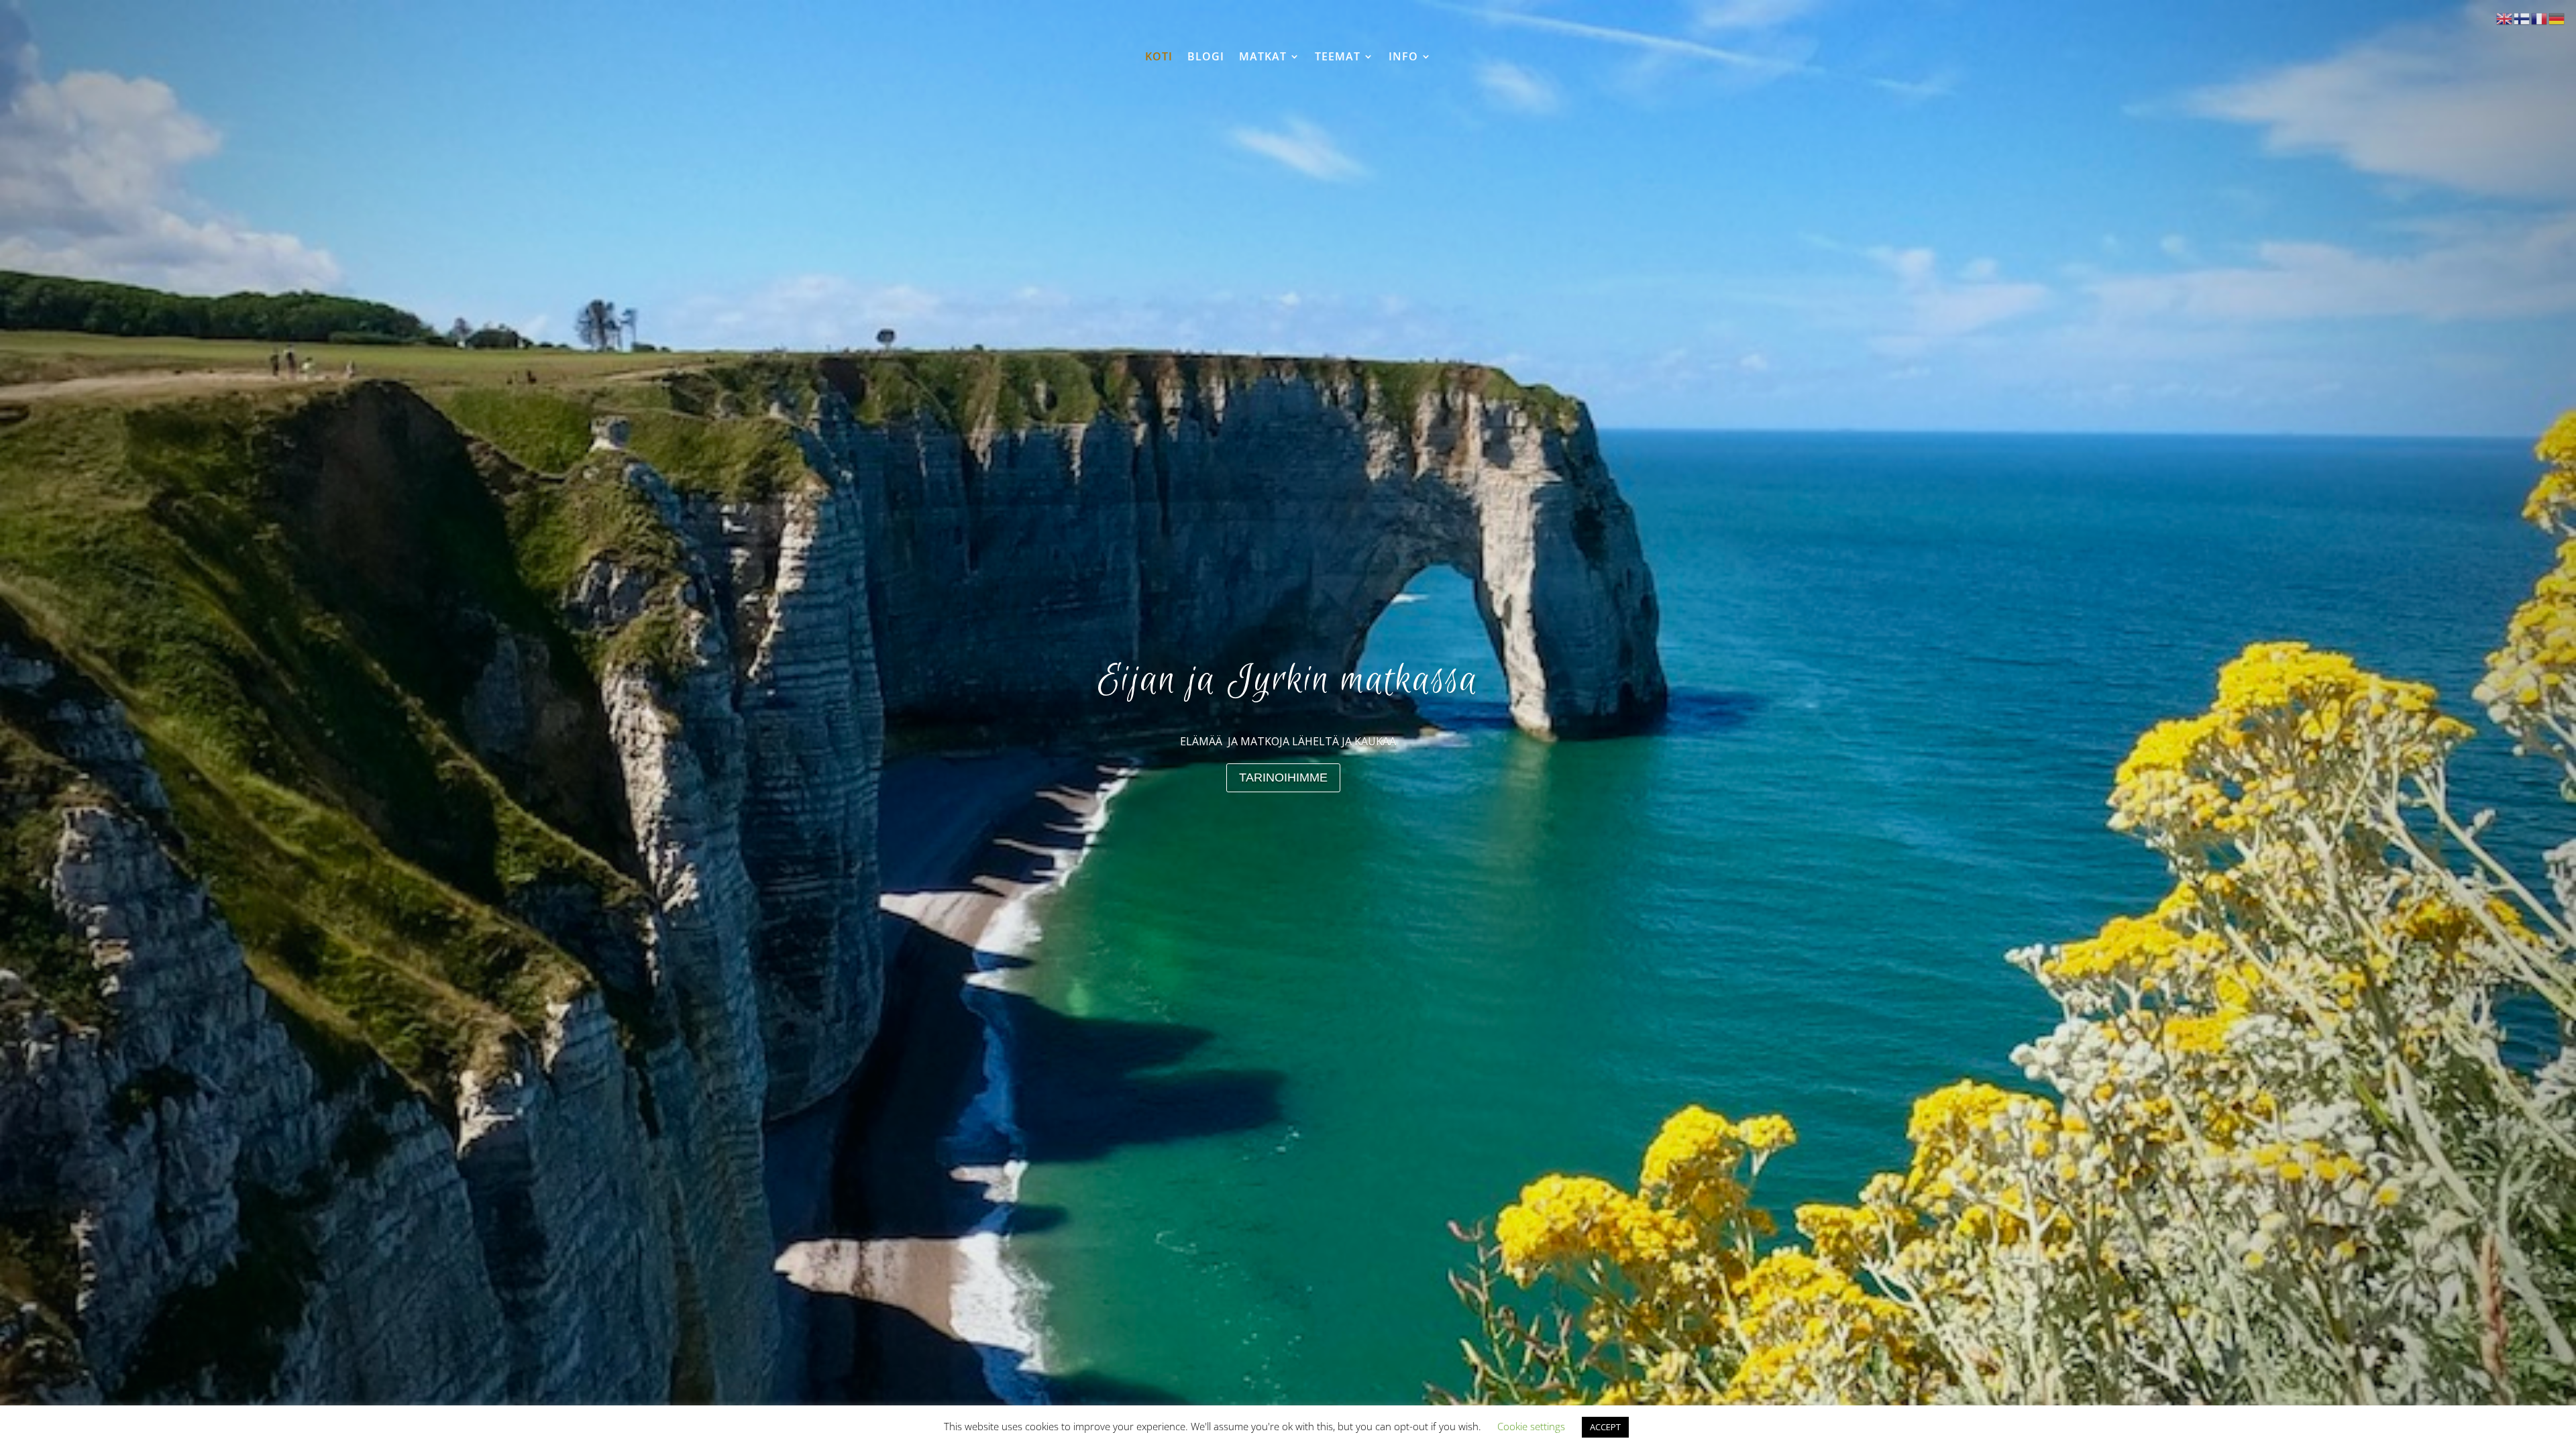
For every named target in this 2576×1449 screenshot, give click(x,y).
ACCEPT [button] (1605, 1427)
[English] (2505, 18)
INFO (1403, 57)
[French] (2540, 18)
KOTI (1159, 57)
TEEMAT (1338, 57)
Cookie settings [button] (1531, 1426)
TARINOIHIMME (1283, 777)
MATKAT (1263, 57)
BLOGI (1206, 57)
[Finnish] (2522, 18)
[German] (2557, 18)
